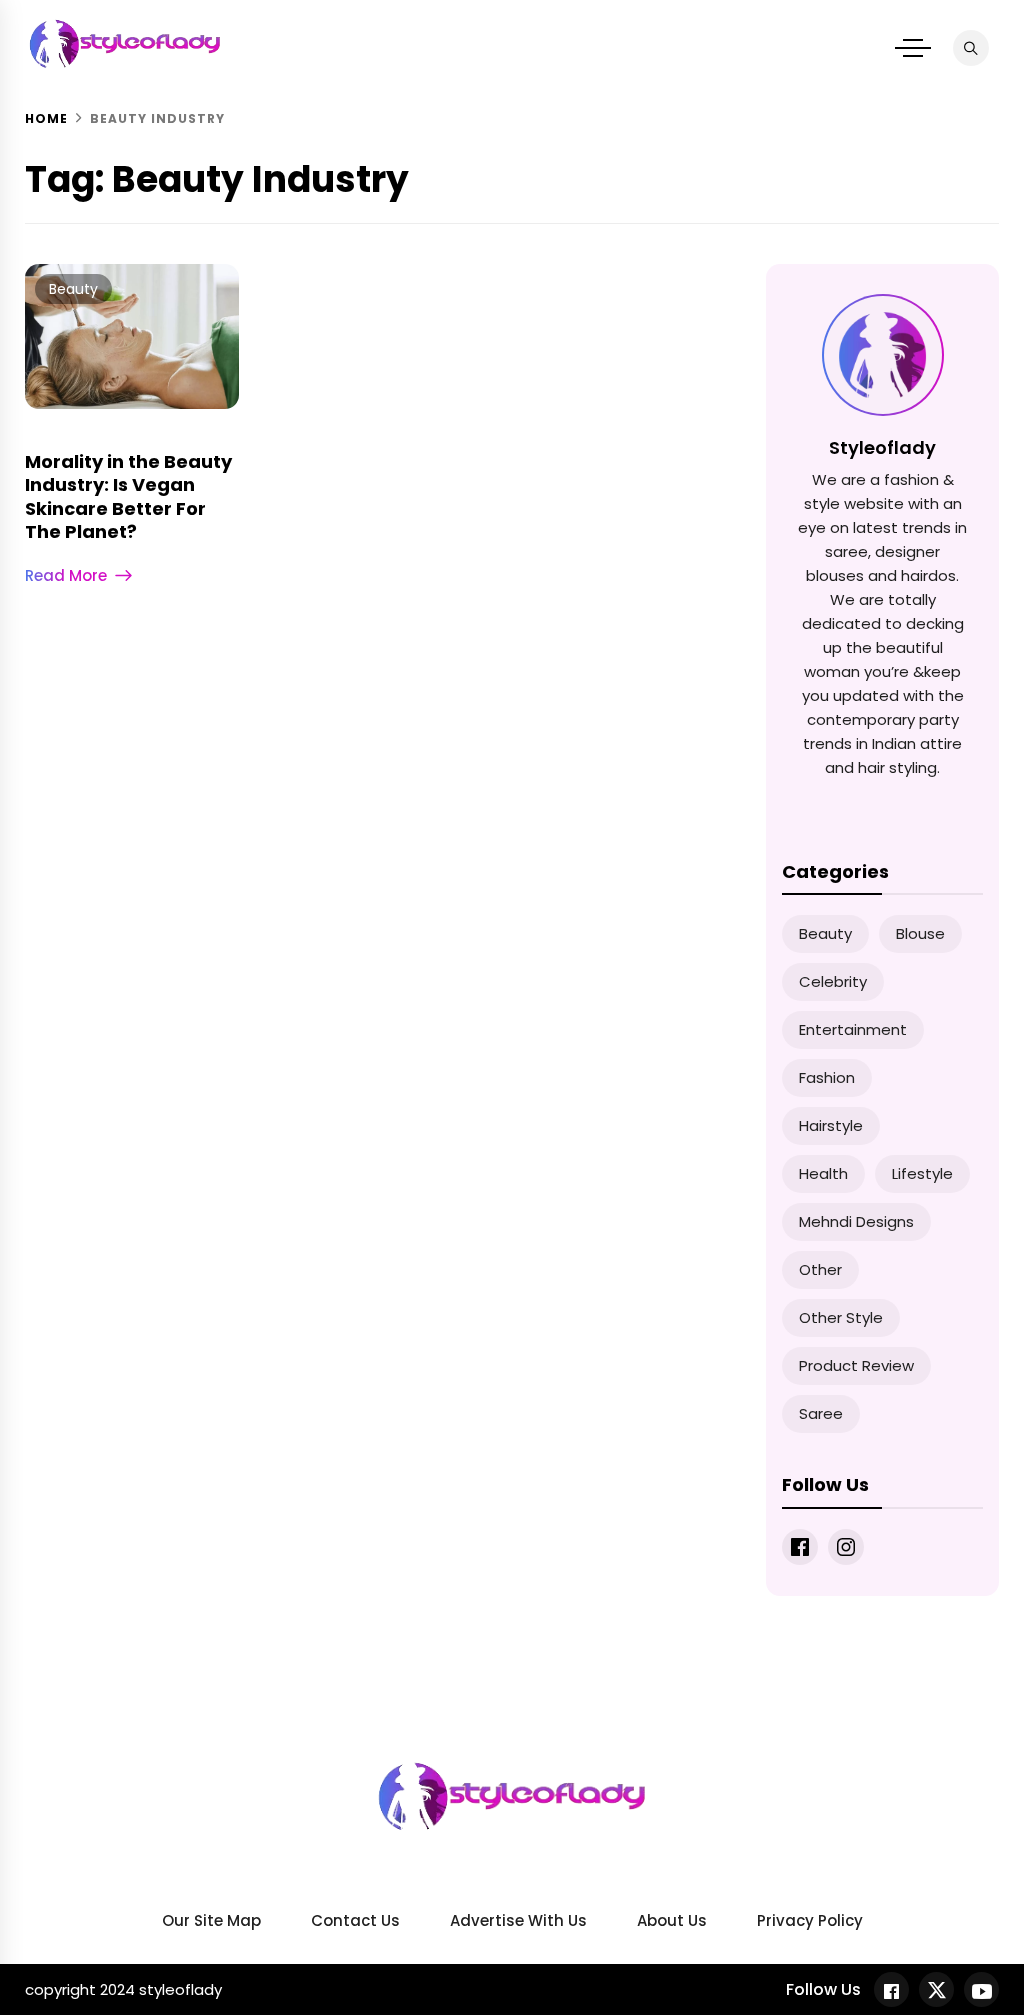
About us (672, 1920)
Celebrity (833, 981)
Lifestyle (922, 1173)
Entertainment (853, 1029)
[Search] (971, 48)
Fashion (827, 1077)
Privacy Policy (810, 1920)
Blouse (920, 933)
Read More (66, 575)
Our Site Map (211, 1920)
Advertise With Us (518, 1920)
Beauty (73, 289)
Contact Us (355, 1920)
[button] (913, 48)
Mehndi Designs (856, 1221)
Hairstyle (831, 1125)
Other (820, 1269)
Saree (821, 1413)
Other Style (841, 1317)
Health (823, 1173)
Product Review (856, 1365)
